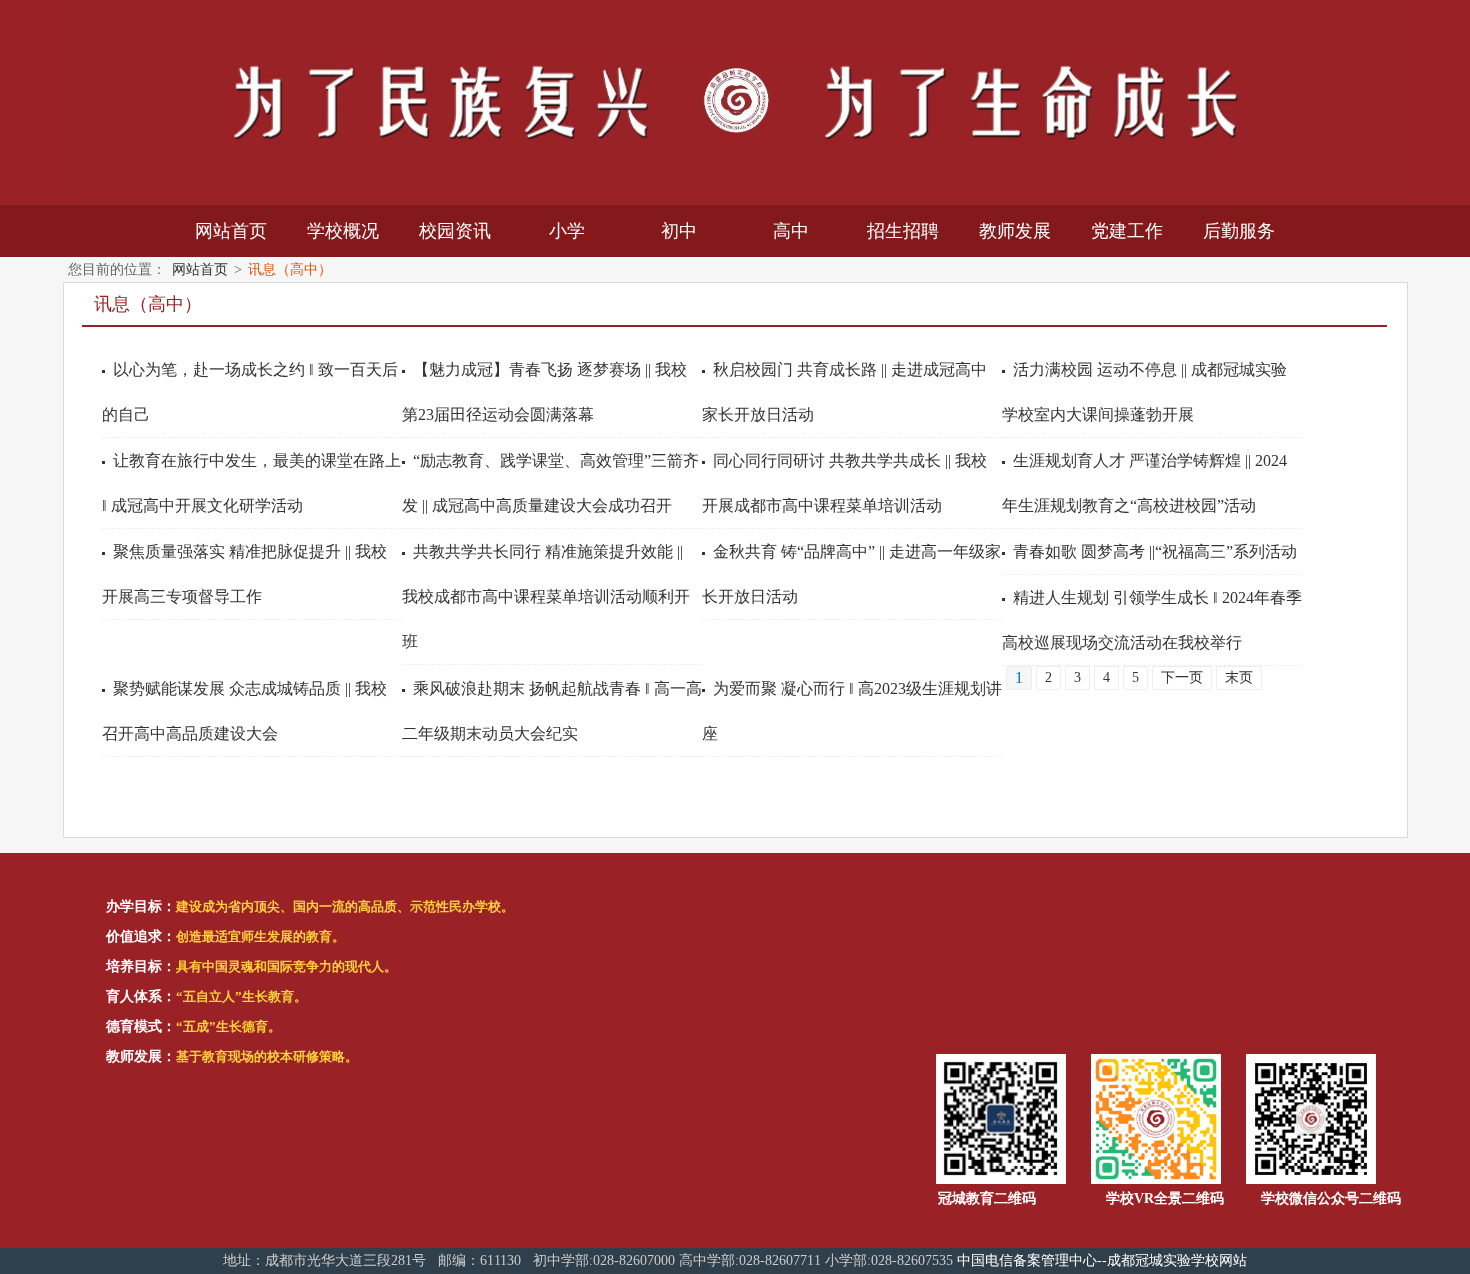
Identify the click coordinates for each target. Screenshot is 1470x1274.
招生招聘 (903, 231)
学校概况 (343, 231)
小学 (567, 231)
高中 (791, 231)
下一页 (1182, 677)
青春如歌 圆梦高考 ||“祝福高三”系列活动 (1155, 551)
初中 (679, 231)
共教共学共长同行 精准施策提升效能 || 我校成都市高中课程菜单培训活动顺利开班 (546, 596)
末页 (1239, 677)
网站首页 (231, 231)
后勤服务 (1239, 231)
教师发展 (1015, 231)
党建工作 (1127, 231)
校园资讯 (455, 231)
